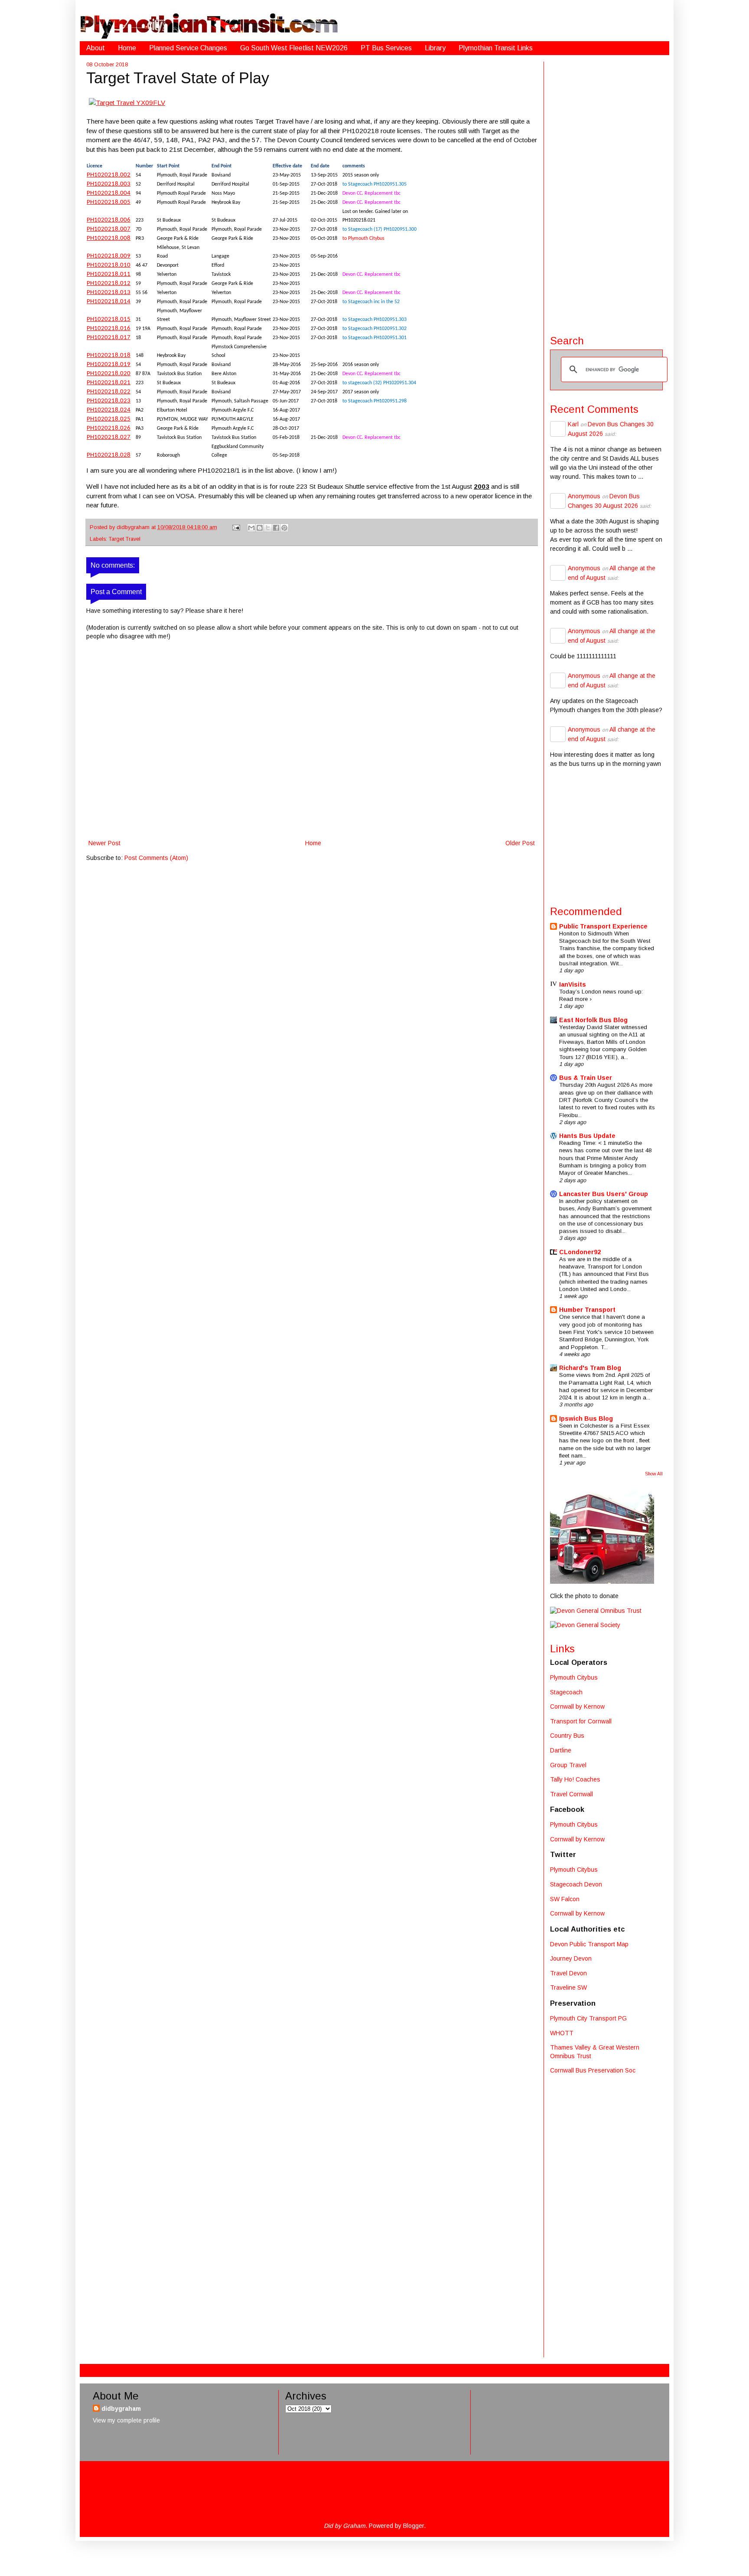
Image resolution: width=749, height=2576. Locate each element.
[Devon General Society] (585, 1625)
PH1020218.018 (109, 355)
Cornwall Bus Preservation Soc (593, 2070)
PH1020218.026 (109, 428)
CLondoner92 (580, 1252)
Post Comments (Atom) (156, 858)
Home (127, 48)
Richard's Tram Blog (590, 1368)
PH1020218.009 (109, 256)
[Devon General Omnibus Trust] (596, 1611)
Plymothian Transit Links (496, 48)
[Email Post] (236, 527)
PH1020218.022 (109, 392)
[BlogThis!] (260, 528)
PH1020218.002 (109, 175)
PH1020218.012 (109, 283)
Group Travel (568, 1765)
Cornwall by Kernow (577, 1706)
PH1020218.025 (109, 419)
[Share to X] (268, 528)
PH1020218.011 (109, 274)
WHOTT (562, 2033)
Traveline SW (568, 1988)
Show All (654, 1474)
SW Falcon (565, 1899)
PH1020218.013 (109, 293)
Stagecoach (566, 1692)
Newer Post (104, 843)
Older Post (520, 843)
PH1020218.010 (109, 265)
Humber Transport (587, 1310)
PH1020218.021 (109, 383)
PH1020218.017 (109, 338)
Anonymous (584, 496)
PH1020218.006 (109, 220)
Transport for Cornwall (581, 1721)
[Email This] (251, 528)
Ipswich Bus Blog (586, 1419)
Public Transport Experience (603, 926)
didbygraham (134, 527)
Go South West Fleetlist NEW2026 (294, 48)
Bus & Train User (586, 1078)
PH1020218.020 (109, 374)
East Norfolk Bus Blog (593, 1020)
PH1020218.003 (109, 184)
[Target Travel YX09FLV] (127, 103)
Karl (573, 424)
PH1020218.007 (109, 229)
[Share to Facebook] (276, 528)
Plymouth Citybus (574, 1677)
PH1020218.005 (109, 202)
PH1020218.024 (109, 410)
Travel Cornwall (572, 1794)
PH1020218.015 (109, 319)
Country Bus (567, 1736)
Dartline (561, 1750)
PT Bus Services (386, 48)
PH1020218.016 (109, 329)
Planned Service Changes (188, 48)
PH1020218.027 (109, 437)
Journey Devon (571, 1958)
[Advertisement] (606, 192)
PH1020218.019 (109, 364)
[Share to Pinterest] (284, 528)
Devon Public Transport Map (589, 1944)
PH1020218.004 (109, 193)
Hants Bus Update (587, 1136)
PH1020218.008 (109, 238)
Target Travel (125, 539)
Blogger (414, 2526)
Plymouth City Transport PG (588, 2018)
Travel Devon (568, 1973)
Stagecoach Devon (576, 1884)
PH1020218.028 (109, 455)
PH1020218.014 (109, 302)
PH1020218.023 (109, 401)
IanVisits (573, 984)
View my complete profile (126, 2420)
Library (435, 48)
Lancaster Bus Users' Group (604, 1194)
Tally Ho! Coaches (575, 1779)
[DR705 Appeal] (602, 1582)
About (96, 48)
